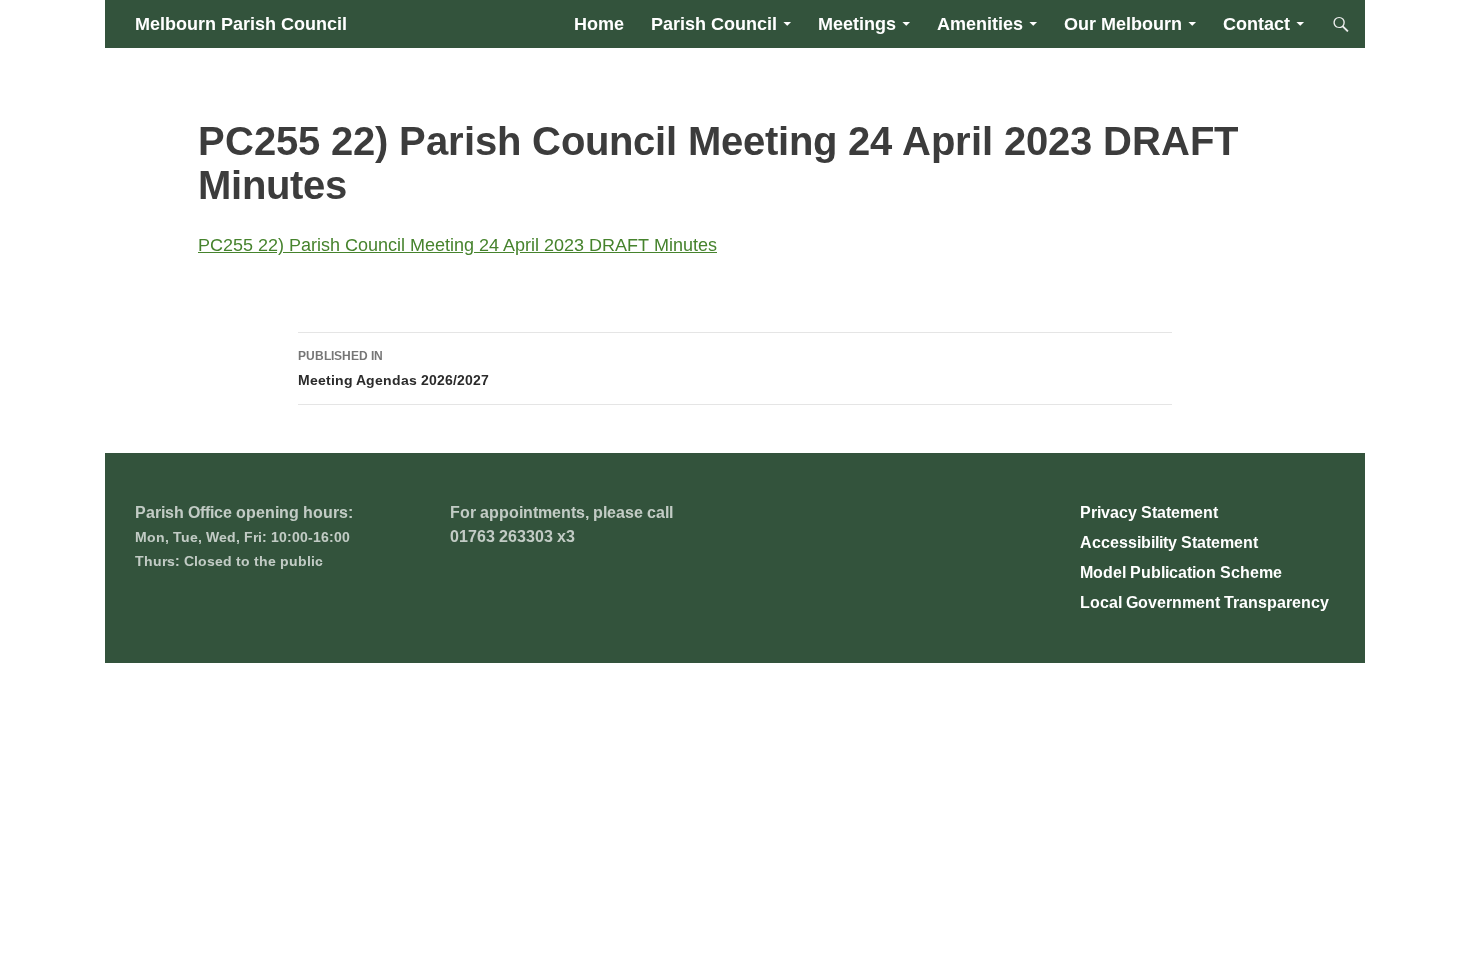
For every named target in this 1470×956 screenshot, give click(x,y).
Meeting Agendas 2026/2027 (393, 368)
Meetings (857, 24)
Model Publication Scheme (1181, 572)
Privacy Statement (1149, 512)
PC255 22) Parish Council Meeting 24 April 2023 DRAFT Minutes (457, 245)
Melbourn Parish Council (241, 24)
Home (599, 24)
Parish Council (714, 24)
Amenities (980, 24)
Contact (1256, 24)
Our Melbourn (1123, 24)
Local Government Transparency (1204, 602)
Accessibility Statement (1169, 542)
